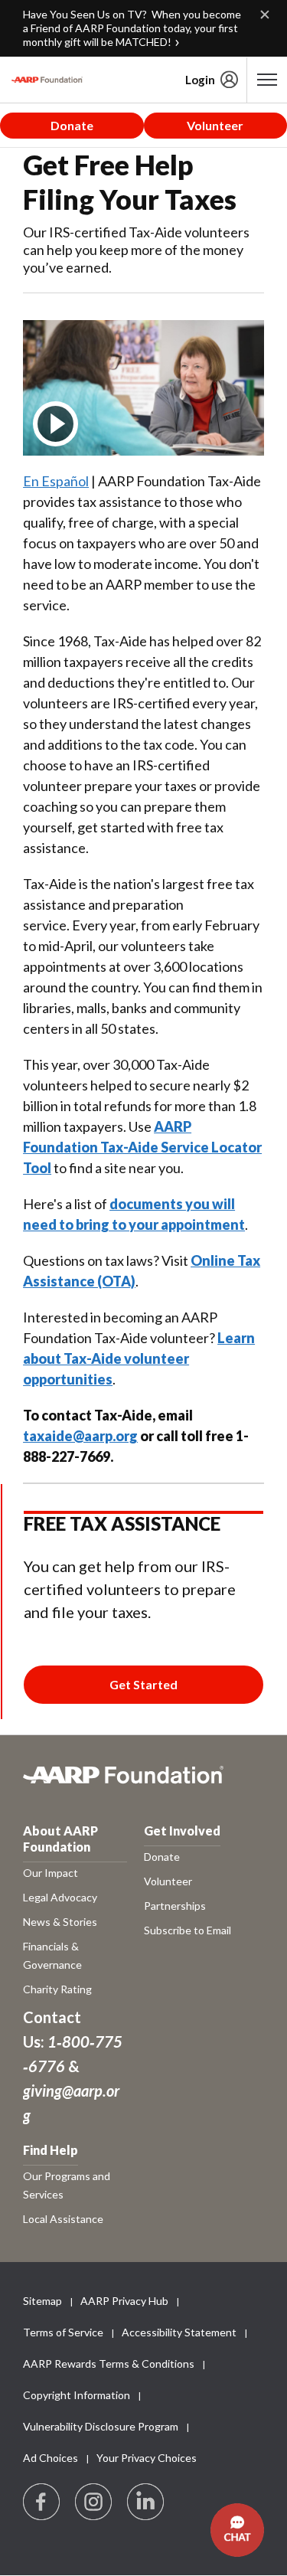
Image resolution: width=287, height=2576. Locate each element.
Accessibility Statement (179, 2332)
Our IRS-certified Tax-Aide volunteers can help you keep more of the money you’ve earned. (136, 250)
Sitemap (42, 2301)
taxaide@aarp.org (80, 1436)
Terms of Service (63, 2332)
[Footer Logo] (143, 1783)
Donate (72, 125)
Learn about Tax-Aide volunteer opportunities (139, 1358)
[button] (237, 2530)
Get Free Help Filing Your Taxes (130, 182)
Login (200, 80)
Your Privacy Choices (147, 2458)
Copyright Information (77, 2395)
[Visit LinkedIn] (146, 2502)
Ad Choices (51, 2458)
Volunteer (215, 125)
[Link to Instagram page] (94, 2502)
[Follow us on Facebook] (42, 2502)
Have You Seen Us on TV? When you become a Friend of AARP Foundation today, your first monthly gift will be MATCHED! (132, 28)
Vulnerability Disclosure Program (101, 2426)
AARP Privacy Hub (124, 2301)
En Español (56, 481)
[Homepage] (47, 80)
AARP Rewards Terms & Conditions (109, 2364)
